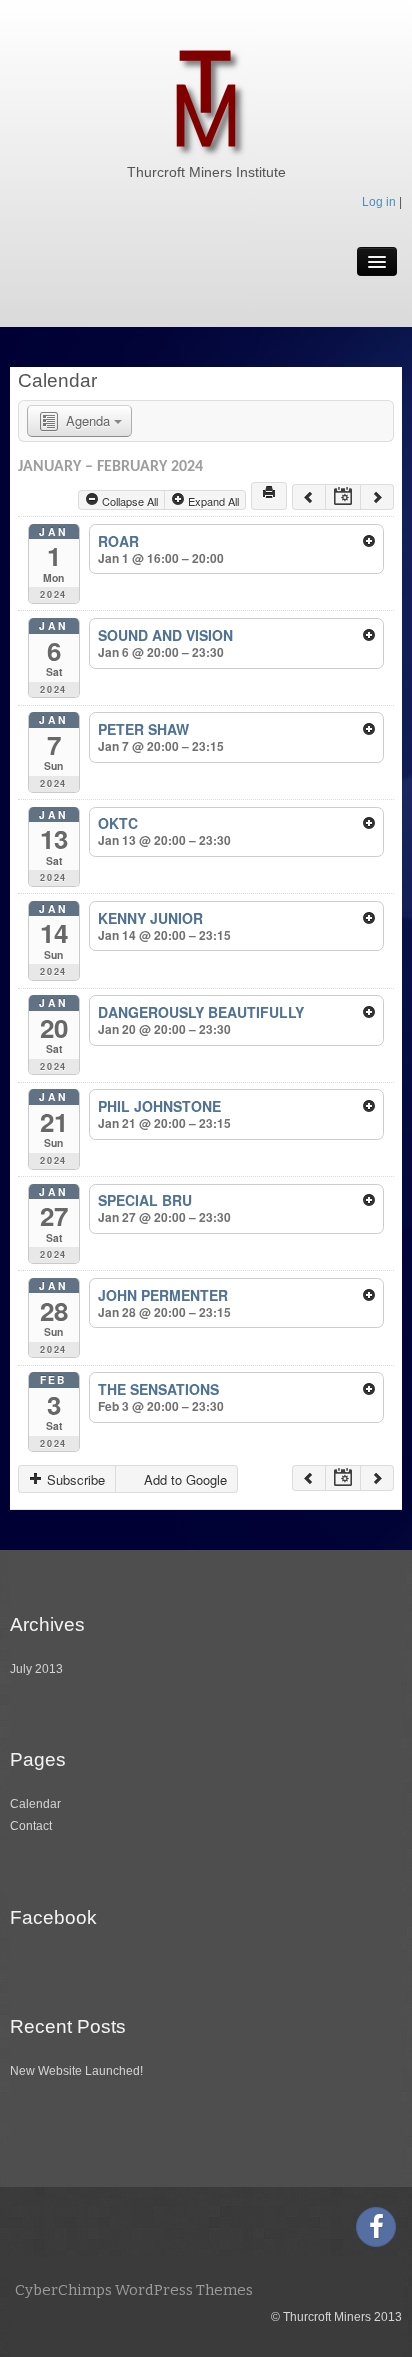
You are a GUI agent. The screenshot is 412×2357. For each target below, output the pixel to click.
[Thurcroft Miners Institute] (206, 98)
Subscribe (74, 1479)
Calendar (35, 1804)
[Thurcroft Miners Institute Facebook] (376, 2227)
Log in (379, 202)
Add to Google (183, 1479)
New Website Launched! (76, 2071)
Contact (31, 1826)
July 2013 (36, 1669)
